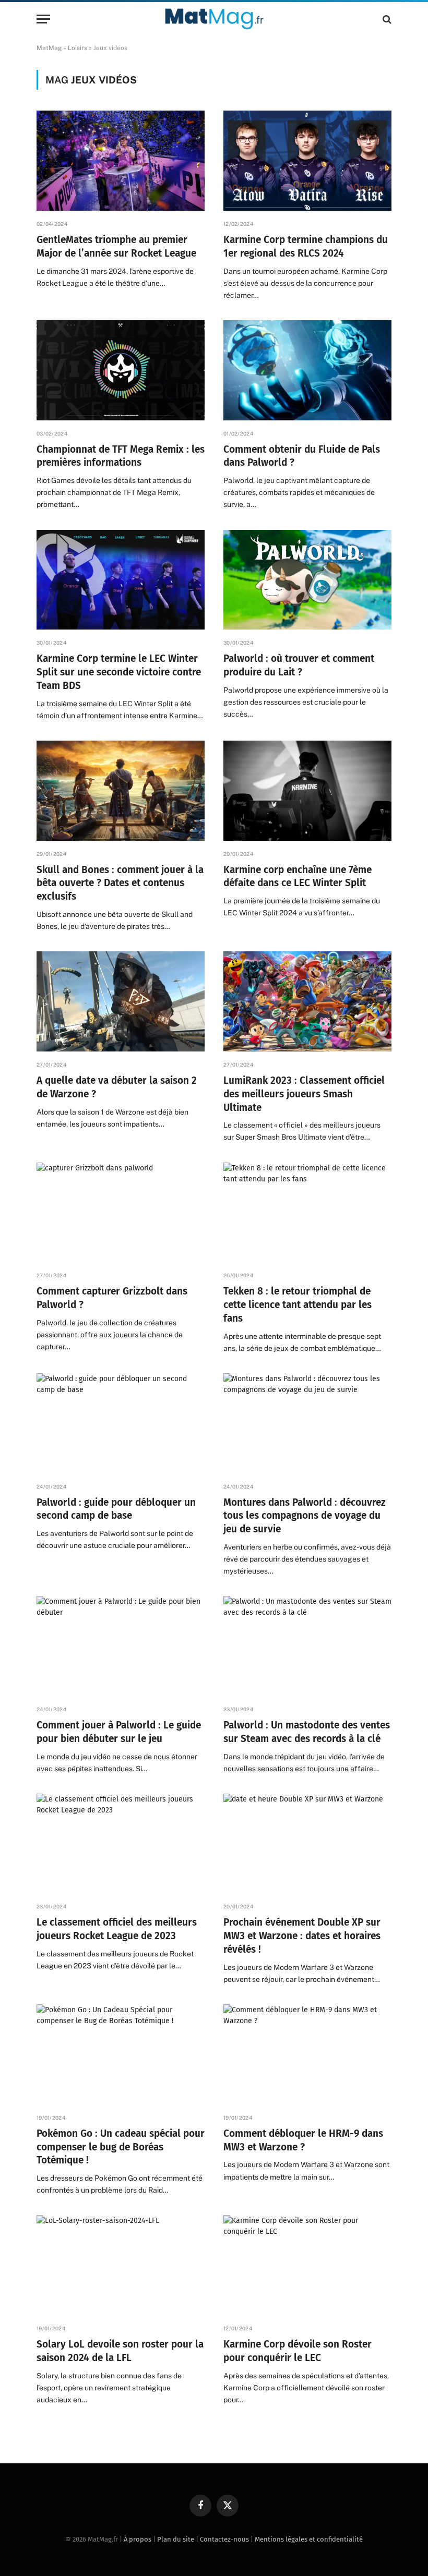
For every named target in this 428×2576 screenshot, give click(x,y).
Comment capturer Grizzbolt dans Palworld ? (112, 1298)
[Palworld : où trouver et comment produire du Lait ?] (307, 580)
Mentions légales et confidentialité (309, 2539)
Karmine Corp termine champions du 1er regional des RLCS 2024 (306, 246)
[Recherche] (386, 19)
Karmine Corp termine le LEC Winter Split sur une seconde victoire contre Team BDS (119, 672)
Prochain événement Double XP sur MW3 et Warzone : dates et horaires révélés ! (302, 1936)
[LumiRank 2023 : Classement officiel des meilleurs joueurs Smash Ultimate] (307, 1001)
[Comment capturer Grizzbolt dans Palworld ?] (121, 1213)
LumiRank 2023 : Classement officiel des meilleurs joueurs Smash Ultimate (304, 1094)
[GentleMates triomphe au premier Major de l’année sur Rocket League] (121, 161)
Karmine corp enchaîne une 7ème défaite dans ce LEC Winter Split (298, 876)
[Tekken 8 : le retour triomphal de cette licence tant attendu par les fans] (307, 1213)
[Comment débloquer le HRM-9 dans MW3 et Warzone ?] (307, 2054)
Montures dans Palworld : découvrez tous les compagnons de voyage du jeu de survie (305, 1516)
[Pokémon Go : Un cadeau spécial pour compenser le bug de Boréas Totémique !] (121, 2054)
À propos (138, 2539)
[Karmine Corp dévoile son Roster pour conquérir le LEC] (307, 2265)
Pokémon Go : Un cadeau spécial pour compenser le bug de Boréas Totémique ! (121, 2147)
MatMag (49, 48)
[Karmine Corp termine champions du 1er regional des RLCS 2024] (307, 161)
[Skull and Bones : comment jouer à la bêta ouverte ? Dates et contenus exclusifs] (121, 791)
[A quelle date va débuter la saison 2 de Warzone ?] (121, 1001)
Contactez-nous (224, 2539)
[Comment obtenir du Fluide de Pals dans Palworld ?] (307, 370)
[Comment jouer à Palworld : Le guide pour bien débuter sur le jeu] (121, 1646)
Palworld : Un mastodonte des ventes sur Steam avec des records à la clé (307, 1732)
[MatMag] (214, 19)
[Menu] (43, 19)
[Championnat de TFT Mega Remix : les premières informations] (121, 370)
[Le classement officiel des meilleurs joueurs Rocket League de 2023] (121, 1844)
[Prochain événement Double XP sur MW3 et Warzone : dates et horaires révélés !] (307, 1844)
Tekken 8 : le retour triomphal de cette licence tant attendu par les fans (298, 1305)
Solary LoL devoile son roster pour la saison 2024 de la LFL (120, 2351)
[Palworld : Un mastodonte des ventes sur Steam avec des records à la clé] (307, 1646)
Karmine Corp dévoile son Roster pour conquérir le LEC (298, 2351)
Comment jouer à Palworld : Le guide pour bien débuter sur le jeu (119, 1732)
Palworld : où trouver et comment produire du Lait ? (299, 665)
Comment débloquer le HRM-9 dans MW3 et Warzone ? (303, 2140)
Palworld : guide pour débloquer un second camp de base (116, 1509)
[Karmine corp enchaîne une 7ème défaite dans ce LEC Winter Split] (307, 791)
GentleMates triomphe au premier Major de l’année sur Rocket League (116, 246)
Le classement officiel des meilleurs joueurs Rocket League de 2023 (117, 1929)
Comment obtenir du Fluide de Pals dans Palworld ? (302, 456)
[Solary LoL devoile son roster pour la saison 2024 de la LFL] (121, 2265)
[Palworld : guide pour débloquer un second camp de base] (121, 1423)
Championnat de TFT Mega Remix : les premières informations (121, 456)
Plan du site (176, 2539)
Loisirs (78, 48)
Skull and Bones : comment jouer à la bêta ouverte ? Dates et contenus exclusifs (120, 883)
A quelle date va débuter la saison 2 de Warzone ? (117, 1087)
